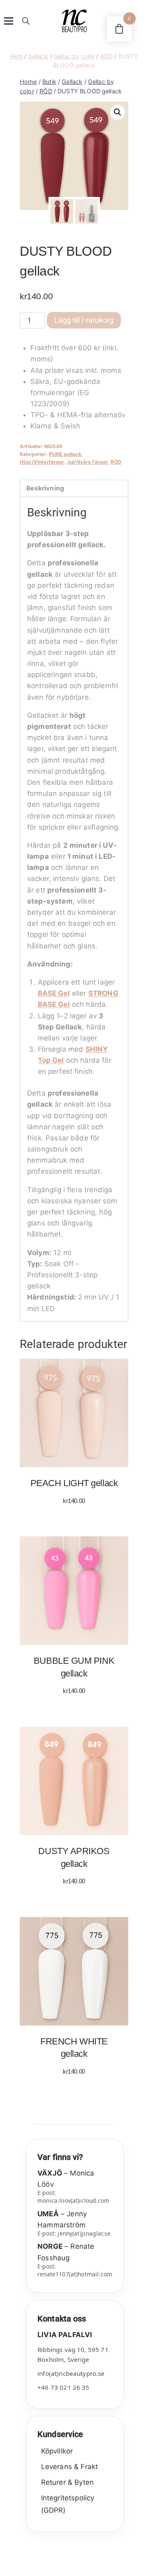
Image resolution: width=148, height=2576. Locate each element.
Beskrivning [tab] (45, 488)
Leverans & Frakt (69, 2467)
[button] (118, 112)
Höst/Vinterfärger (42, 462)
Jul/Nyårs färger (87, 462)
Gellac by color (74, 56)
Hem (16, 56)
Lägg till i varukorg (84, 320)
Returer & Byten (67, 2482)
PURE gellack (65, 454)
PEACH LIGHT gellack (74, 1483)
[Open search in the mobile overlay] (26, 21)
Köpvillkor (57, 2451)
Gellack (38, 56)
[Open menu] (9, 21)
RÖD (106, 56)
